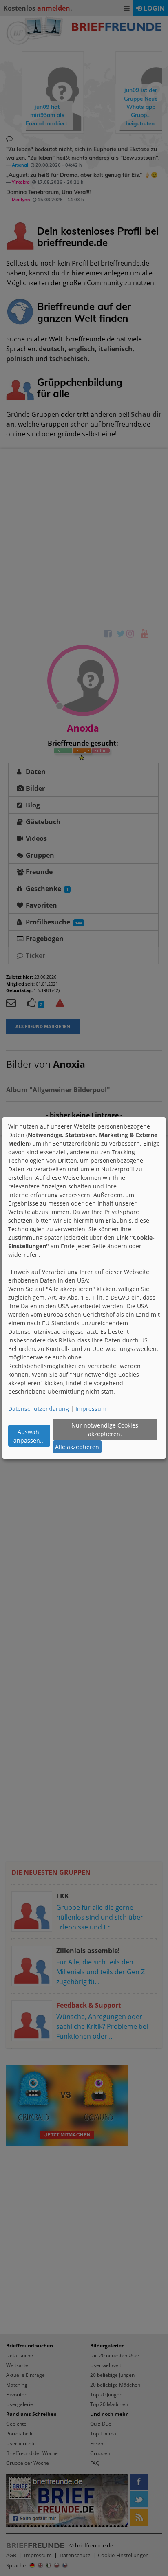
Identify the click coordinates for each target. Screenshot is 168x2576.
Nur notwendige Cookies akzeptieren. (105, 1430)
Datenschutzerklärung (39, 1409)
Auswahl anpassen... (29, 1436)
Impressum (91, 1409)
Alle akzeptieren (77, 1447)
